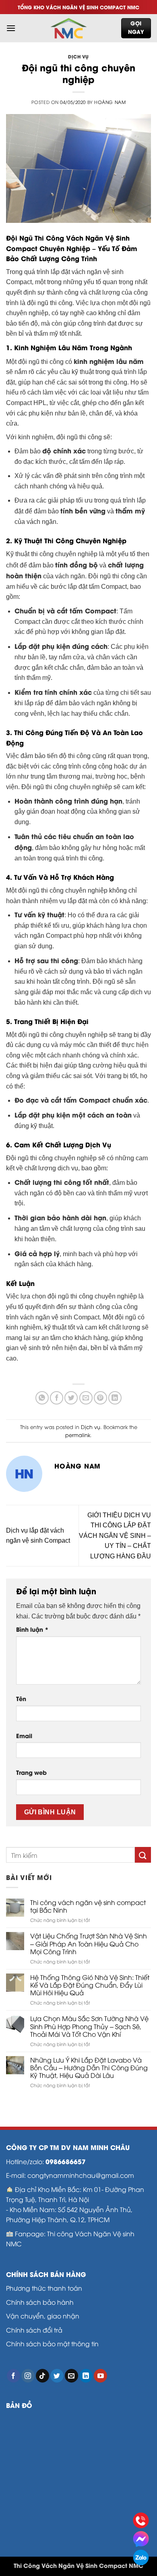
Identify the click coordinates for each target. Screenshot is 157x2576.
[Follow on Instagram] (28, 2376)
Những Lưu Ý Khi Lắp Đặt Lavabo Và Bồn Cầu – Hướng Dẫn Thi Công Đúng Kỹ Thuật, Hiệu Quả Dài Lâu (89, 2068)
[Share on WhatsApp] (42, 1398)
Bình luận (32, 1629)
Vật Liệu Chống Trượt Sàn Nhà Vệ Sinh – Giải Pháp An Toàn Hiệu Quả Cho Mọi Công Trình (89, 1944)
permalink (78, 1435)
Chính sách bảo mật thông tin (52, 2343)
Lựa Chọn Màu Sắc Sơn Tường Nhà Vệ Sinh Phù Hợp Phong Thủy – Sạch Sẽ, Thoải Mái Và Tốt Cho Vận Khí (89, 2026)
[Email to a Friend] (86, 1398)
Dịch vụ (78, 56)
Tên (21, 1698)
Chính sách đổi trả (34, 2330)
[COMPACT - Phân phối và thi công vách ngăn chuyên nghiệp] (68, 28)
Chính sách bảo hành (40, 2302)
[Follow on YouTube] (100, 2376)
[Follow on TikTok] (42, 2376)
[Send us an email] (71, 2376)
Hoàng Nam (110, 102)
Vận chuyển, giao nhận (43, 2315)
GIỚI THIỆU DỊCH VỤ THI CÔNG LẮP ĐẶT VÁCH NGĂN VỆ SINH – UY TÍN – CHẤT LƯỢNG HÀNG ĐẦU (115, 1536)
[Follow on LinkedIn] (86, 2376)
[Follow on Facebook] (13, 2376)
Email (24, 1736)
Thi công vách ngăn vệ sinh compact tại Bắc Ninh (88, 1906)
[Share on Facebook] (57, 1398)
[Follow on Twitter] (57, 2376)
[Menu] (11, 28)
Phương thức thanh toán (44, 2288)
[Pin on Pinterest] (100, 1398)
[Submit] (143, 1855)
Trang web (31, 1772)
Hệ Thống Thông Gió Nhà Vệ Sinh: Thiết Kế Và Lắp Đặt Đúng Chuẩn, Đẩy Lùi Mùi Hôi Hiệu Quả (90, 1985)
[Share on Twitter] (71, 1398)
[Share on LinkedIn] (115, 1398)
